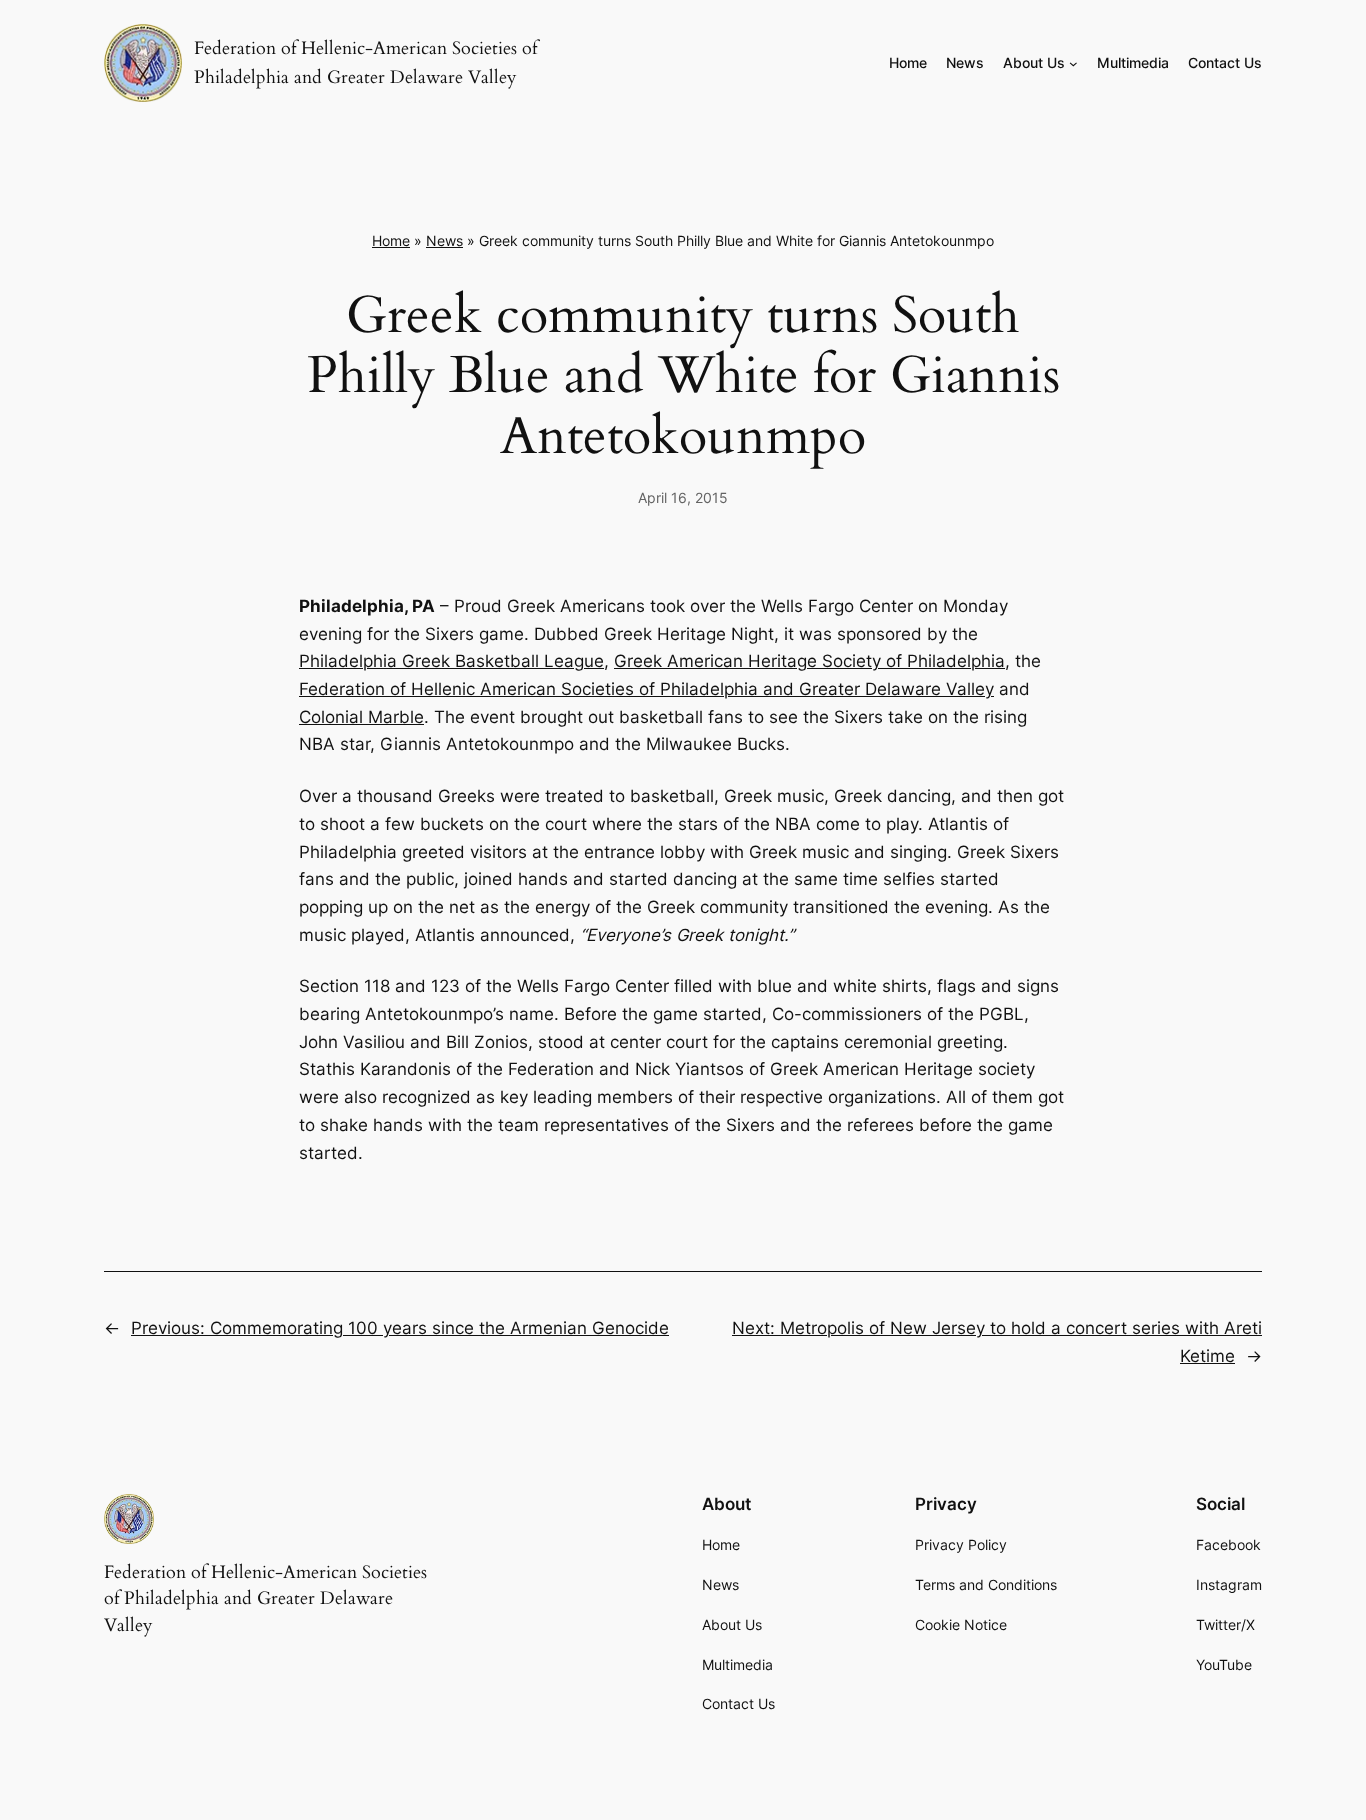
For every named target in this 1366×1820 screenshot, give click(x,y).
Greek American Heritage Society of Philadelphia (809, 661)
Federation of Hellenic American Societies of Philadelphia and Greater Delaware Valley (646, 689)
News (444, 240)
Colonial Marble (361, 717)
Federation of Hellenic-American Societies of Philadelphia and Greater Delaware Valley (265, 1599)
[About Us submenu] (1073, 63)
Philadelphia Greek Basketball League (451, 661)
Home (391, 240)
